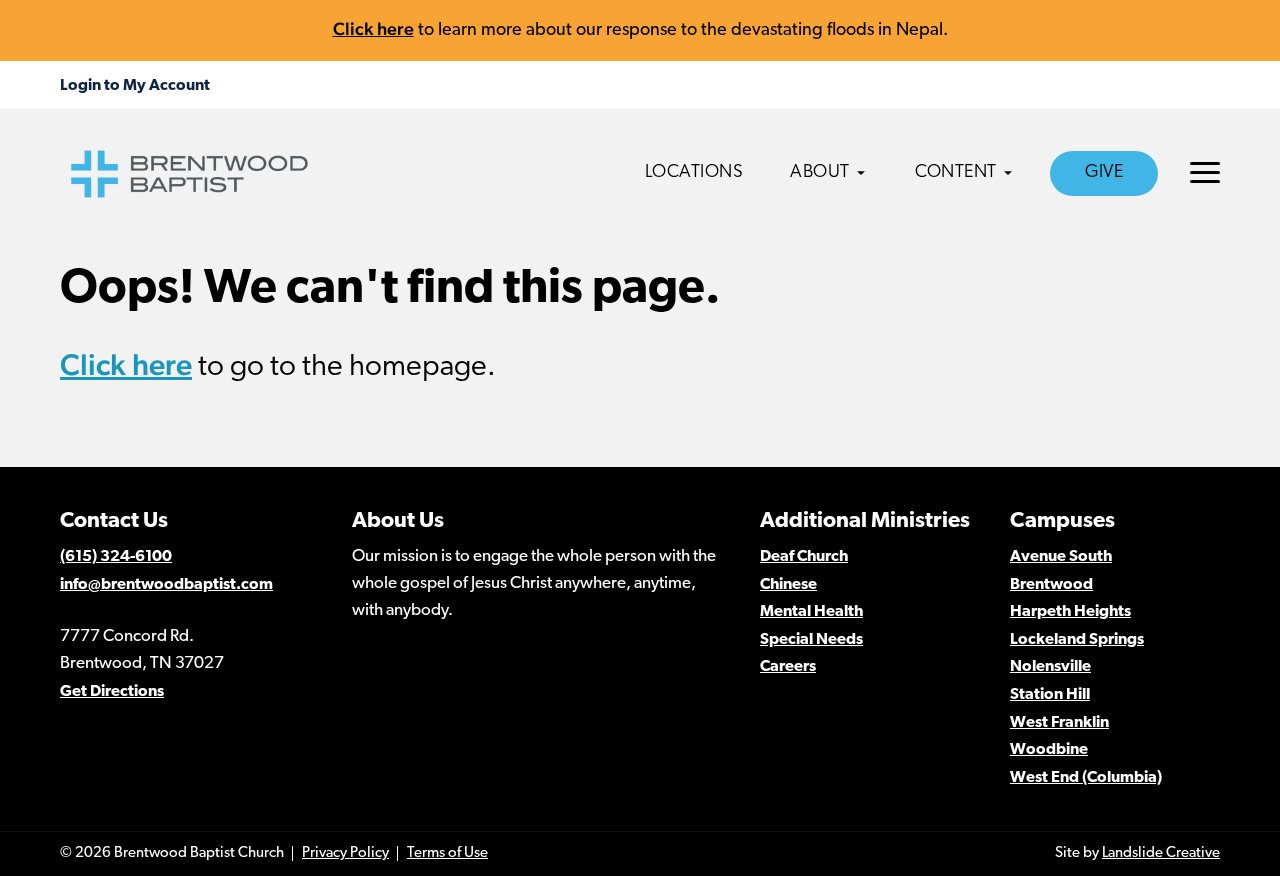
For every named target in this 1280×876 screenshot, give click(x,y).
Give (1104, 173)
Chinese (788, 585)
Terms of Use (447, 853)
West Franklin (1059, 723)
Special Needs (811, 640)
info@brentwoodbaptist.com (166, 585)
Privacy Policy (345, 853)
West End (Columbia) (1086, 778)
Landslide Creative (1161, 853)
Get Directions (112, 692)
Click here (373, 28)
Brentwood (1051, 585)
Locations (694, 173)
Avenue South (1061, 557)
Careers (788, 667)
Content (956, 173)
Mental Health (811, 612)
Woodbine (1049, 750)
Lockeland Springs (1077, 640)
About (820, 173)
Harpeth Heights (1070, 612)
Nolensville (1050, 667)
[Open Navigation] (1205, 172)
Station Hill (1050, 695)
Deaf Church (804, 557)
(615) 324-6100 (116, 557)
